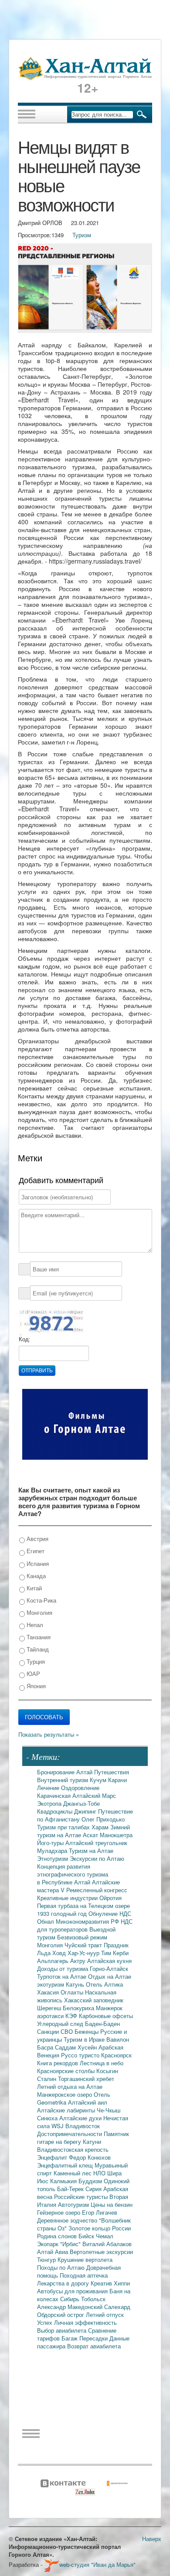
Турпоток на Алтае (63, 1976)
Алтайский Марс (94, 1795)
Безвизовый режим (82, 1937)
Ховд (60, 1953)
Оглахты (73, 1992)
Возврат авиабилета (94, 2346)
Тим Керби (115, 1953)
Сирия (94, 2189)
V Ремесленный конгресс (94, 1890)
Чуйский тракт (84, 1945)
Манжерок (109, 2008)
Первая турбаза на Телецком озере (83, 1906)
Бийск (87, 2236)
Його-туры (51, 1843)
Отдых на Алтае (110, 1976)
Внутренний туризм (63, 1780)
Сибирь (71, 2299)
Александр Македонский (71, 2307)
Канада (35, 1576)
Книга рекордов (58, 2063)
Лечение (49, 1788)
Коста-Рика (41, 1600)
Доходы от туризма (63, 1968)
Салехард (117, 2307)
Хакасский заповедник (94, 2000)
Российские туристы (82, 2197)
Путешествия (112, 1772)
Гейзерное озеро (59, 2212)
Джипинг (86, 1811)
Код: (25, 1339)
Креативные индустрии (68, 1898)
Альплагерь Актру (62, 1961)
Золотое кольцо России (100, 2228)
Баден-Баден (102, 2024)
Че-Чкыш (109, 2110)
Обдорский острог (61, 2315)
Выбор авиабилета (63, 2330)
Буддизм (91, 2181)
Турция (35, 1661)
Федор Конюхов (90, 2157)
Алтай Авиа (53, 2252)
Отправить (37, 1371)
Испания (37, 1563)
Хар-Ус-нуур (84, 1953)
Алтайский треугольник (96, 1843)
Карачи (117, 1780)
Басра (46, 2047)
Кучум (99, 1780)
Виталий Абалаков (107, 2244)
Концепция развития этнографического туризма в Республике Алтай (73, 1874)
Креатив (102, 2283)
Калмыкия (64, 2181)
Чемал (105, 2236)
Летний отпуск (105, 2315)
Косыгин (107, 2071)
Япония (35, 1686)
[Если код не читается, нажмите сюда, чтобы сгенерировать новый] (51, 1322)
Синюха (48, 2118)
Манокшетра (116, 1835)
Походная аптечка (84, 2275)
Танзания (38, 1637)
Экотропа (50, 1803)
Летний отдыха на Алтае (70, 2086)
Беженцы (87, 2031)
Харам (101, 1827)
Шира (114, 2173)
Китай (33, 1588)
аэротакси (51, 2016)
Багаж (70, 2338)
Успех (46, 2322)
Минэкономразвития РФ (88, 1921)
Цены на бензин (112, 2204)
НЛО (100, 2173)
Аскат (91, 1835)
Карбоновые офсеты (106, 2016)
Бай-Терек (71, 2189)
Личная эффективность (85, 2322)
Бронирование (57, 1772)
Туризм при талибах (64, 1827)
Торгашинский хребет (86, 2079)
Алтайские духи (81, 2118)
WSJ (58, 2126)
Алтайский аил (88, 2102)
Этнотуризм (53, 1858)
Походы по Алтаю (62, 2267)
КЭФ (72, 2016)
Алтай (85, 1772)
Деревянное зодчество (68, 2220)
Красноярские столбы (67, 2071)
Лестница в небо (102, 2063)
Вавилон (118, 2039)
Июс (44, 2181)
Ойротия (110, 1898)
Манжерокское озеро (65, 2094)
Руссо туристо (81, 2055)
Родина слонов (58, 2236)
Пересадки (94, 2338)
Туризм (82, 235)
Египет (35, 1551)
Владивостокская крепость (73, 2149)
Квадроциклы (56, 1811)
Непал (34, 1625)
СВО (68, 2031)
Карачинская (55, 1795)
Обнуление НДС (110, 1913)
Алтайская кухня (109, 1961)
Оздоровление (80, 1788)
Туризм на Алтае (91, 1851)
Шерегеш (50, 2008)
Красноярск (116, 2055)
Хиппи (122, 2283)
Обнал (46, 1921)
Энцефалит (53, 2157)
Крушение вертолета (85, 2259)
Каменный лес (73, 2173)
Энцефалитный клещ (66, 2165)
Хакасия (49, 1992)
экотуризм (51, 1984)
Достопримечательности (70, 2134)
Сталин (48, 2079)
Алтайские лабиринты (67, 2110)
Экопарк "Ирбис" (60, 2244)
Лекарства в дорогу (64, 2283)
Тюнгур (47, 2259)
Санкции (49, 2031)
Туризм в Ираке (85, 2039)
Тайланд (37, 1649)
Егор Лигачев (100, 2212)
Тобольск (93, 2299)
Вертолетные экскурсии (101, 2252)
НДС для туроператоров (85, 1925)
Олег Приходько (103, 1819)
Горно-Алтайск (109, 1968)
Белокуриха (79, 2008)
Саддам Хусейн (77, 2047)
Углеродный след (61, 2024)
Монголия (39, 1612)
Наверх (152, 2539)
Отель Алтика (104, 1984)
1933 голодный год (63, 1913)
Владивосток (83, 2126)
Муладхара (53, 1851)
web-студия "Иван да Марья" (97, 2564)
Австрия (37, 1539)
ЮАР (32, 1674)
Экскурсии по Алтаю (97, 1858)
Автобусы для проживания (73, 2291)
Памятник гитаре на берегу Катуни (83, 2138)
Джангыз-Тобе (82, 1803)
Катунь (76, 1984)
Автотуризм (74, 2204)
